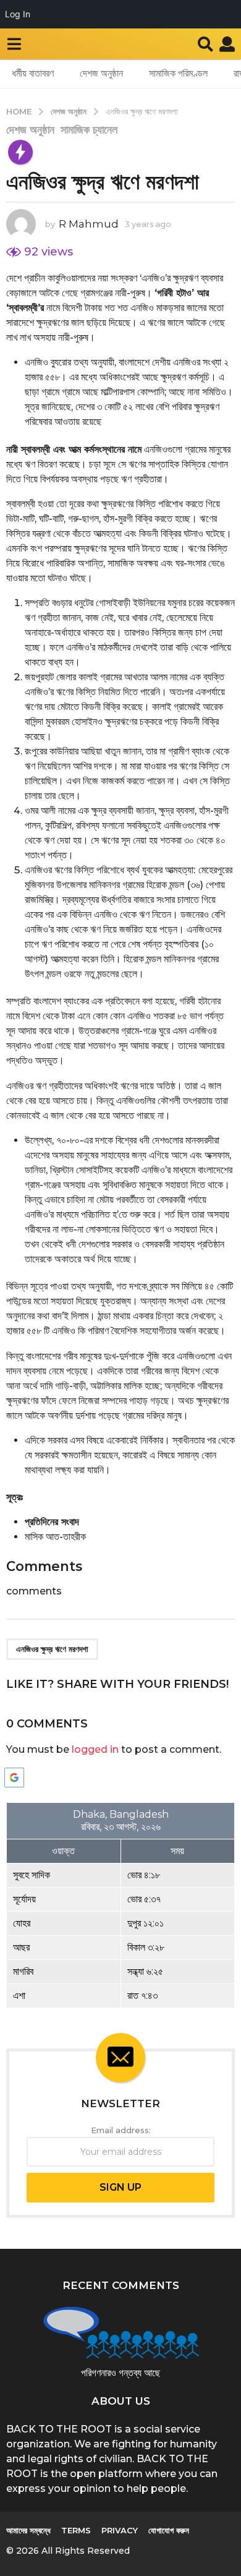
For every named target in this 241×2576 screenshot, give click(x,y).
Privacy (120, 2530)
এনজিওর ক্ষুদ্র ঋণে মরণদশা (52, 1649)
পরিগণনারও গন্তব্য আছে (120, 2373)
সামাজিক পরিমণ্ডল (178, 73)
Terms (76, 2530)
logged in (95, 1749)
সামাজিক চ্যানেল (89, 130)
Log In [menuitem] (18, 14)
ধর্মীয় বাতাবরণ (33, 73)
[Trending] (20, 152)
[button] (14, 44)
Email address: (121, 2130)
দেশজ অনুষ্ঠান (101, 73)
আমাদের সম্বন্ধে (28, 2530)
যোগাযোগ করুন (169, 2530)
